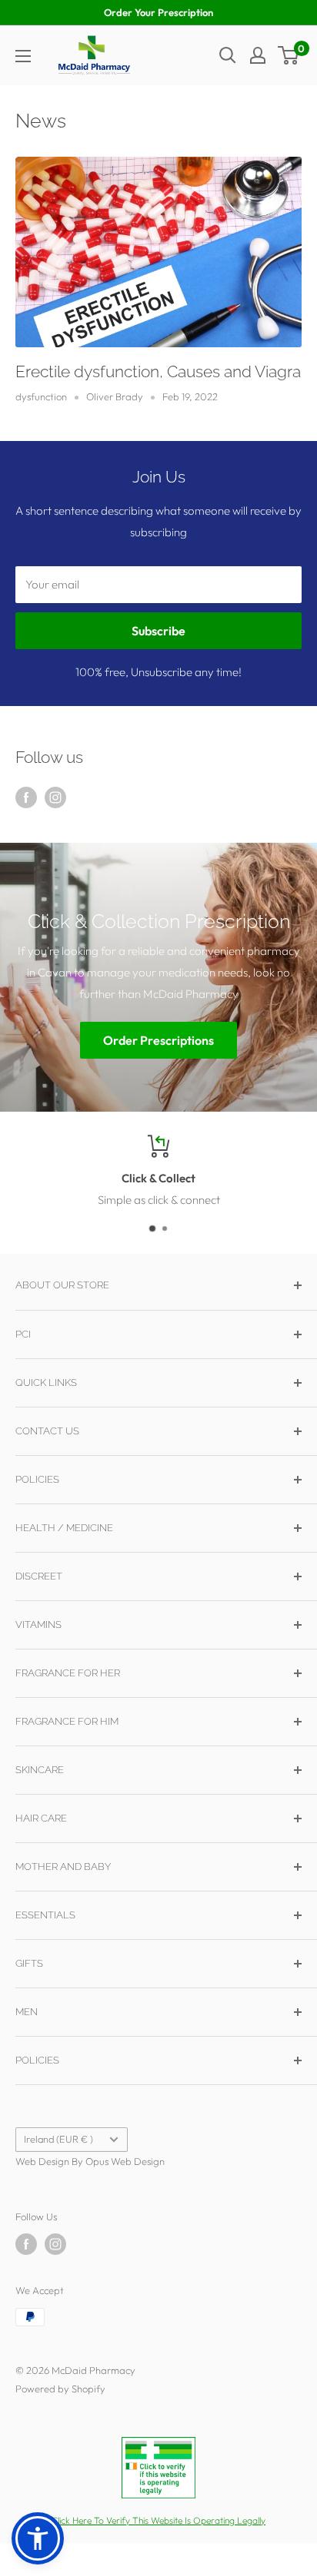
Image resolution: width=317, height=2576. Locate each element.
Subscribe (158, 631)
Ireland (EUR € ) (58, 2139)
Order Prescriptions (158, 1041)
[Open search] (228, 55)
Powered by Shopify (60, 2389)
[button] (38, 2538)
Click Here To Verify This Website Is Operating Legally (158, 2520)
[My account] (258, 55)
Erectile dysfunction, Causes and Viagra (158, 371)
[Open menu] (23, 56)
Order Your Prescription (158, 12)
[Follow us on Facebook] (26, 797)
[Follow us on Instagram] (55, 797)
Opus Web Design (125, 2161)
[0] (289, 55)
